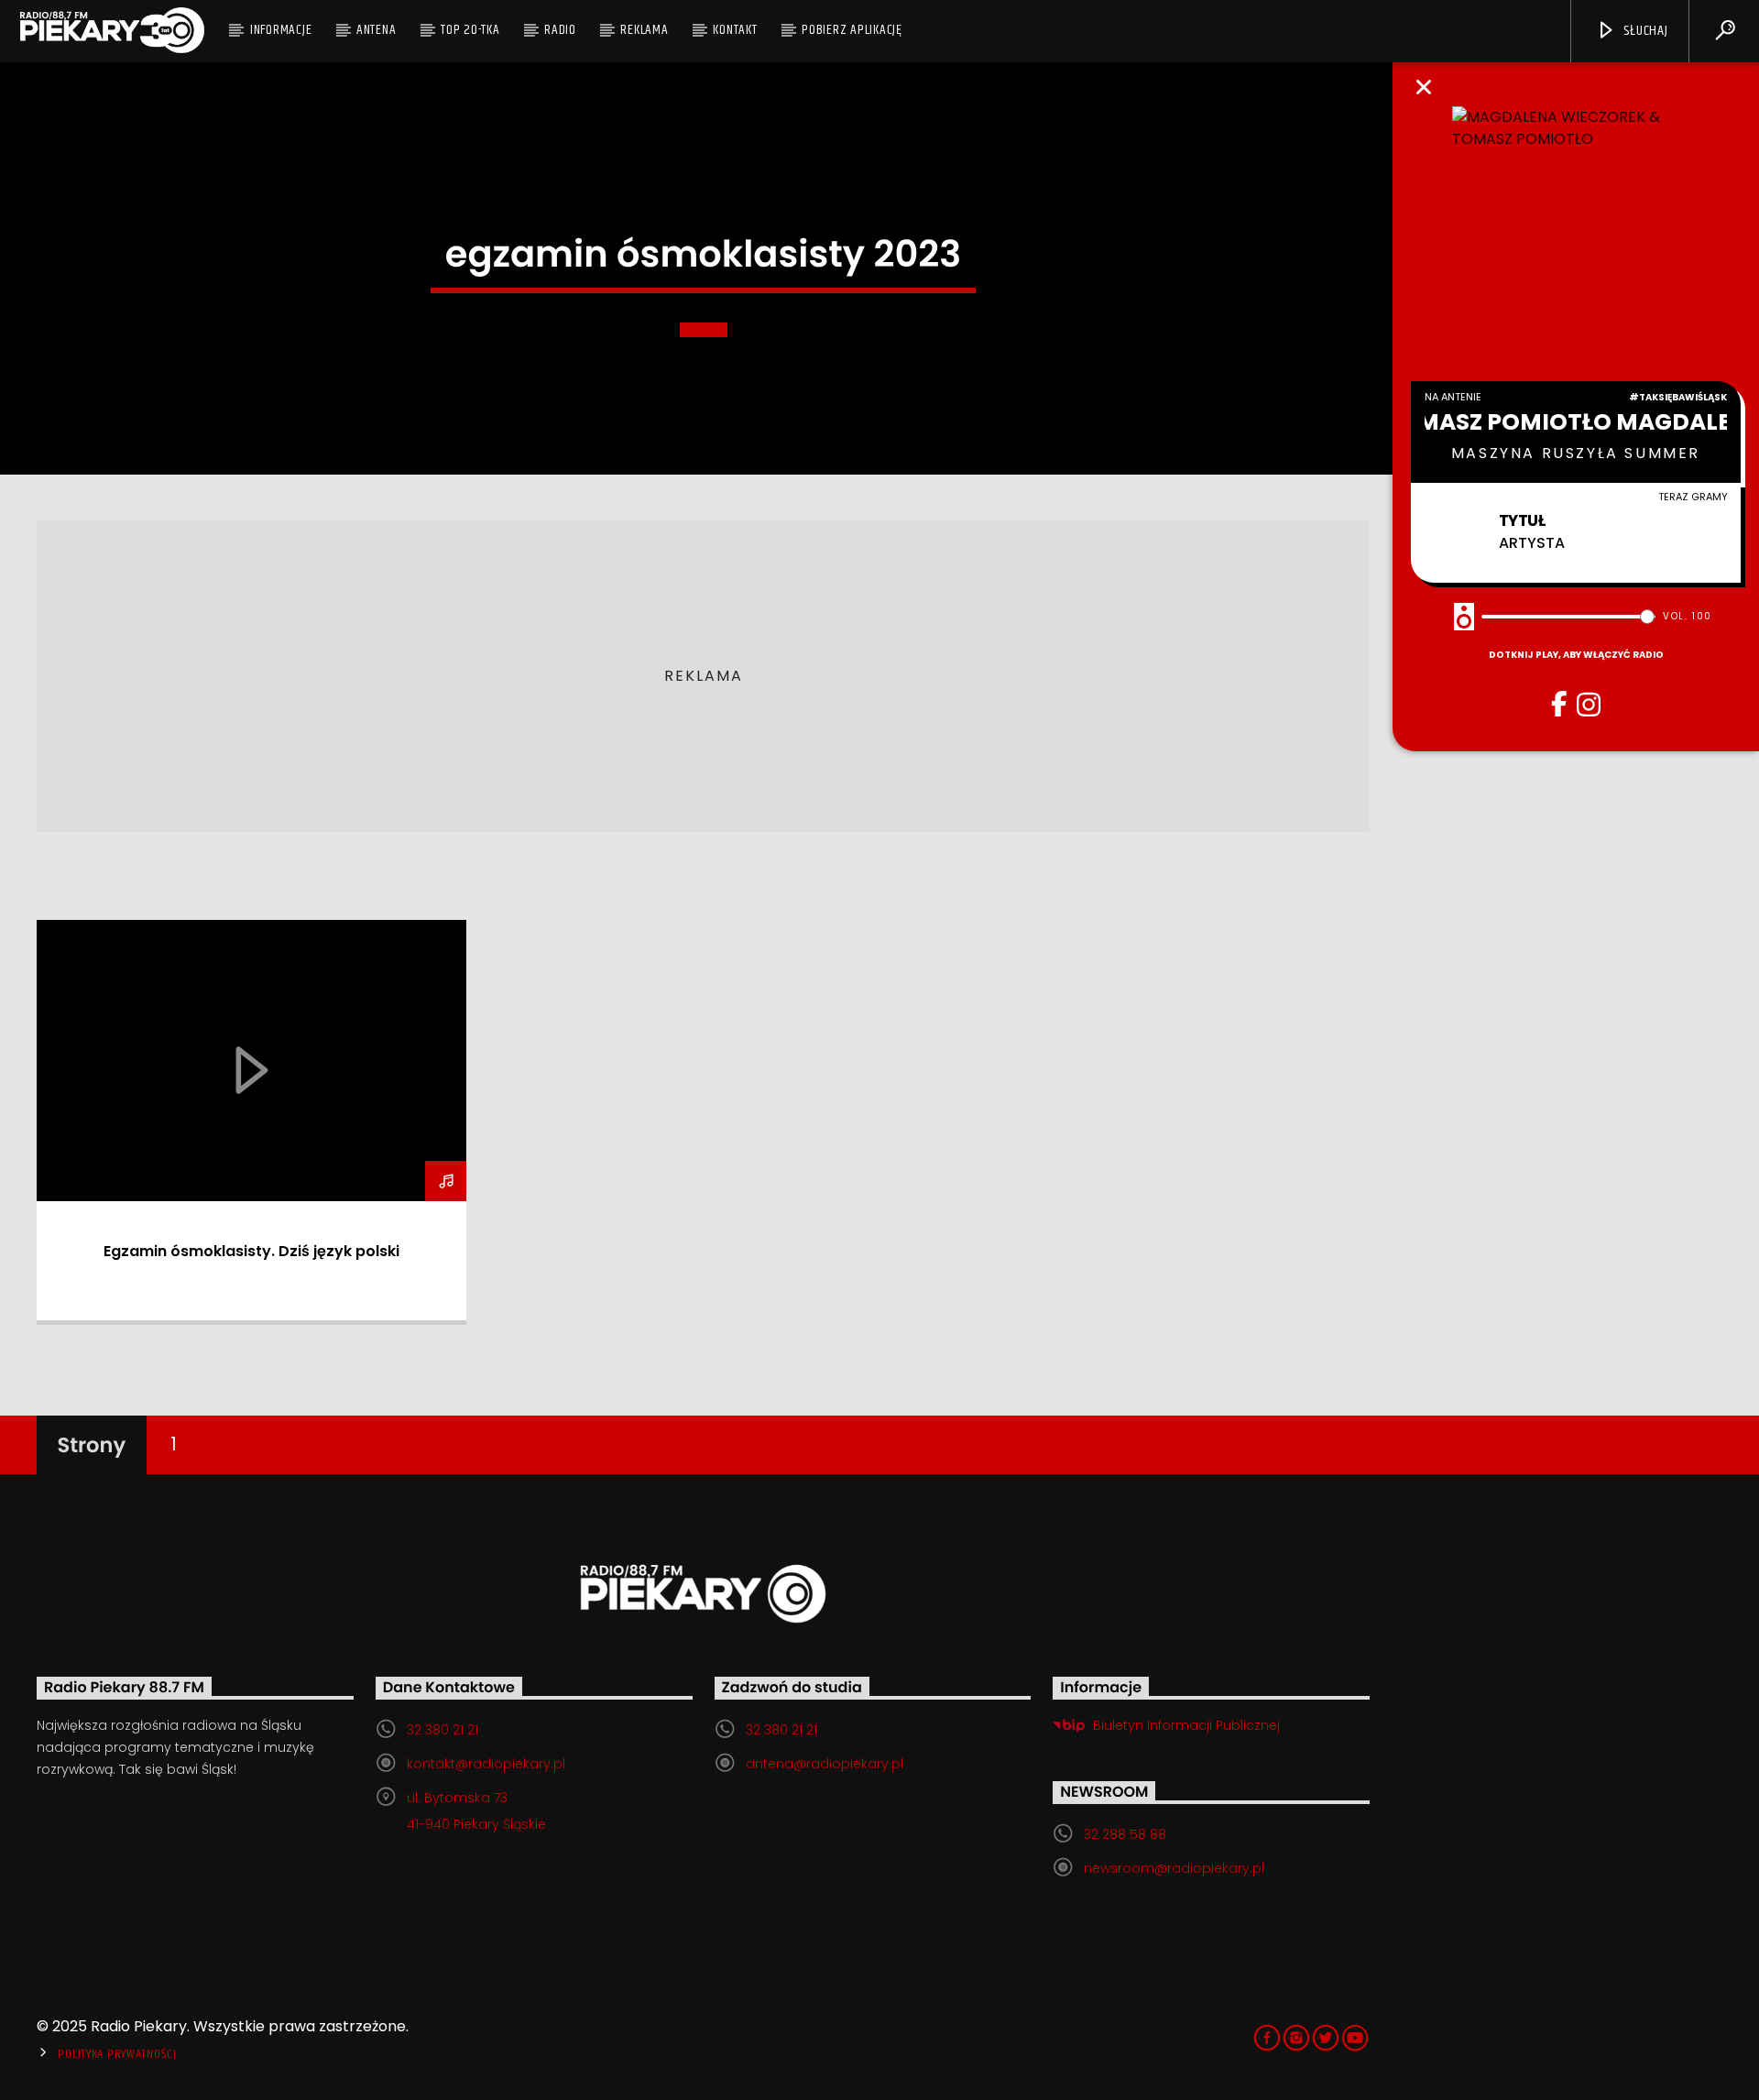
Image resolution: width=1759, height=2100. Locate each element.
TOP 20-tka (470, 30)
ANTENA (377, 30)
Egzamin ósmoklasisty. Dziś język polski (251, 1251)
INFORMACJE (281, 30)
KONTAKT (735, 30)
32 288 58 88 (1125, 1834)
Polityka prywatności (117, 2054)
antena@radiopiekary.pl (825, 1764)
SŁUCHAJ (1644, 31)
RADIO (560, 30)
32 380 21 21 (442, 1730)
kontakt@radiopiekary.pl (486, 1764)
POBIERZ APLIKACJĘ (852, 30)
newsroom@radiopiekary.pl (1174, 1868)
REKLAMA (644, 30)
